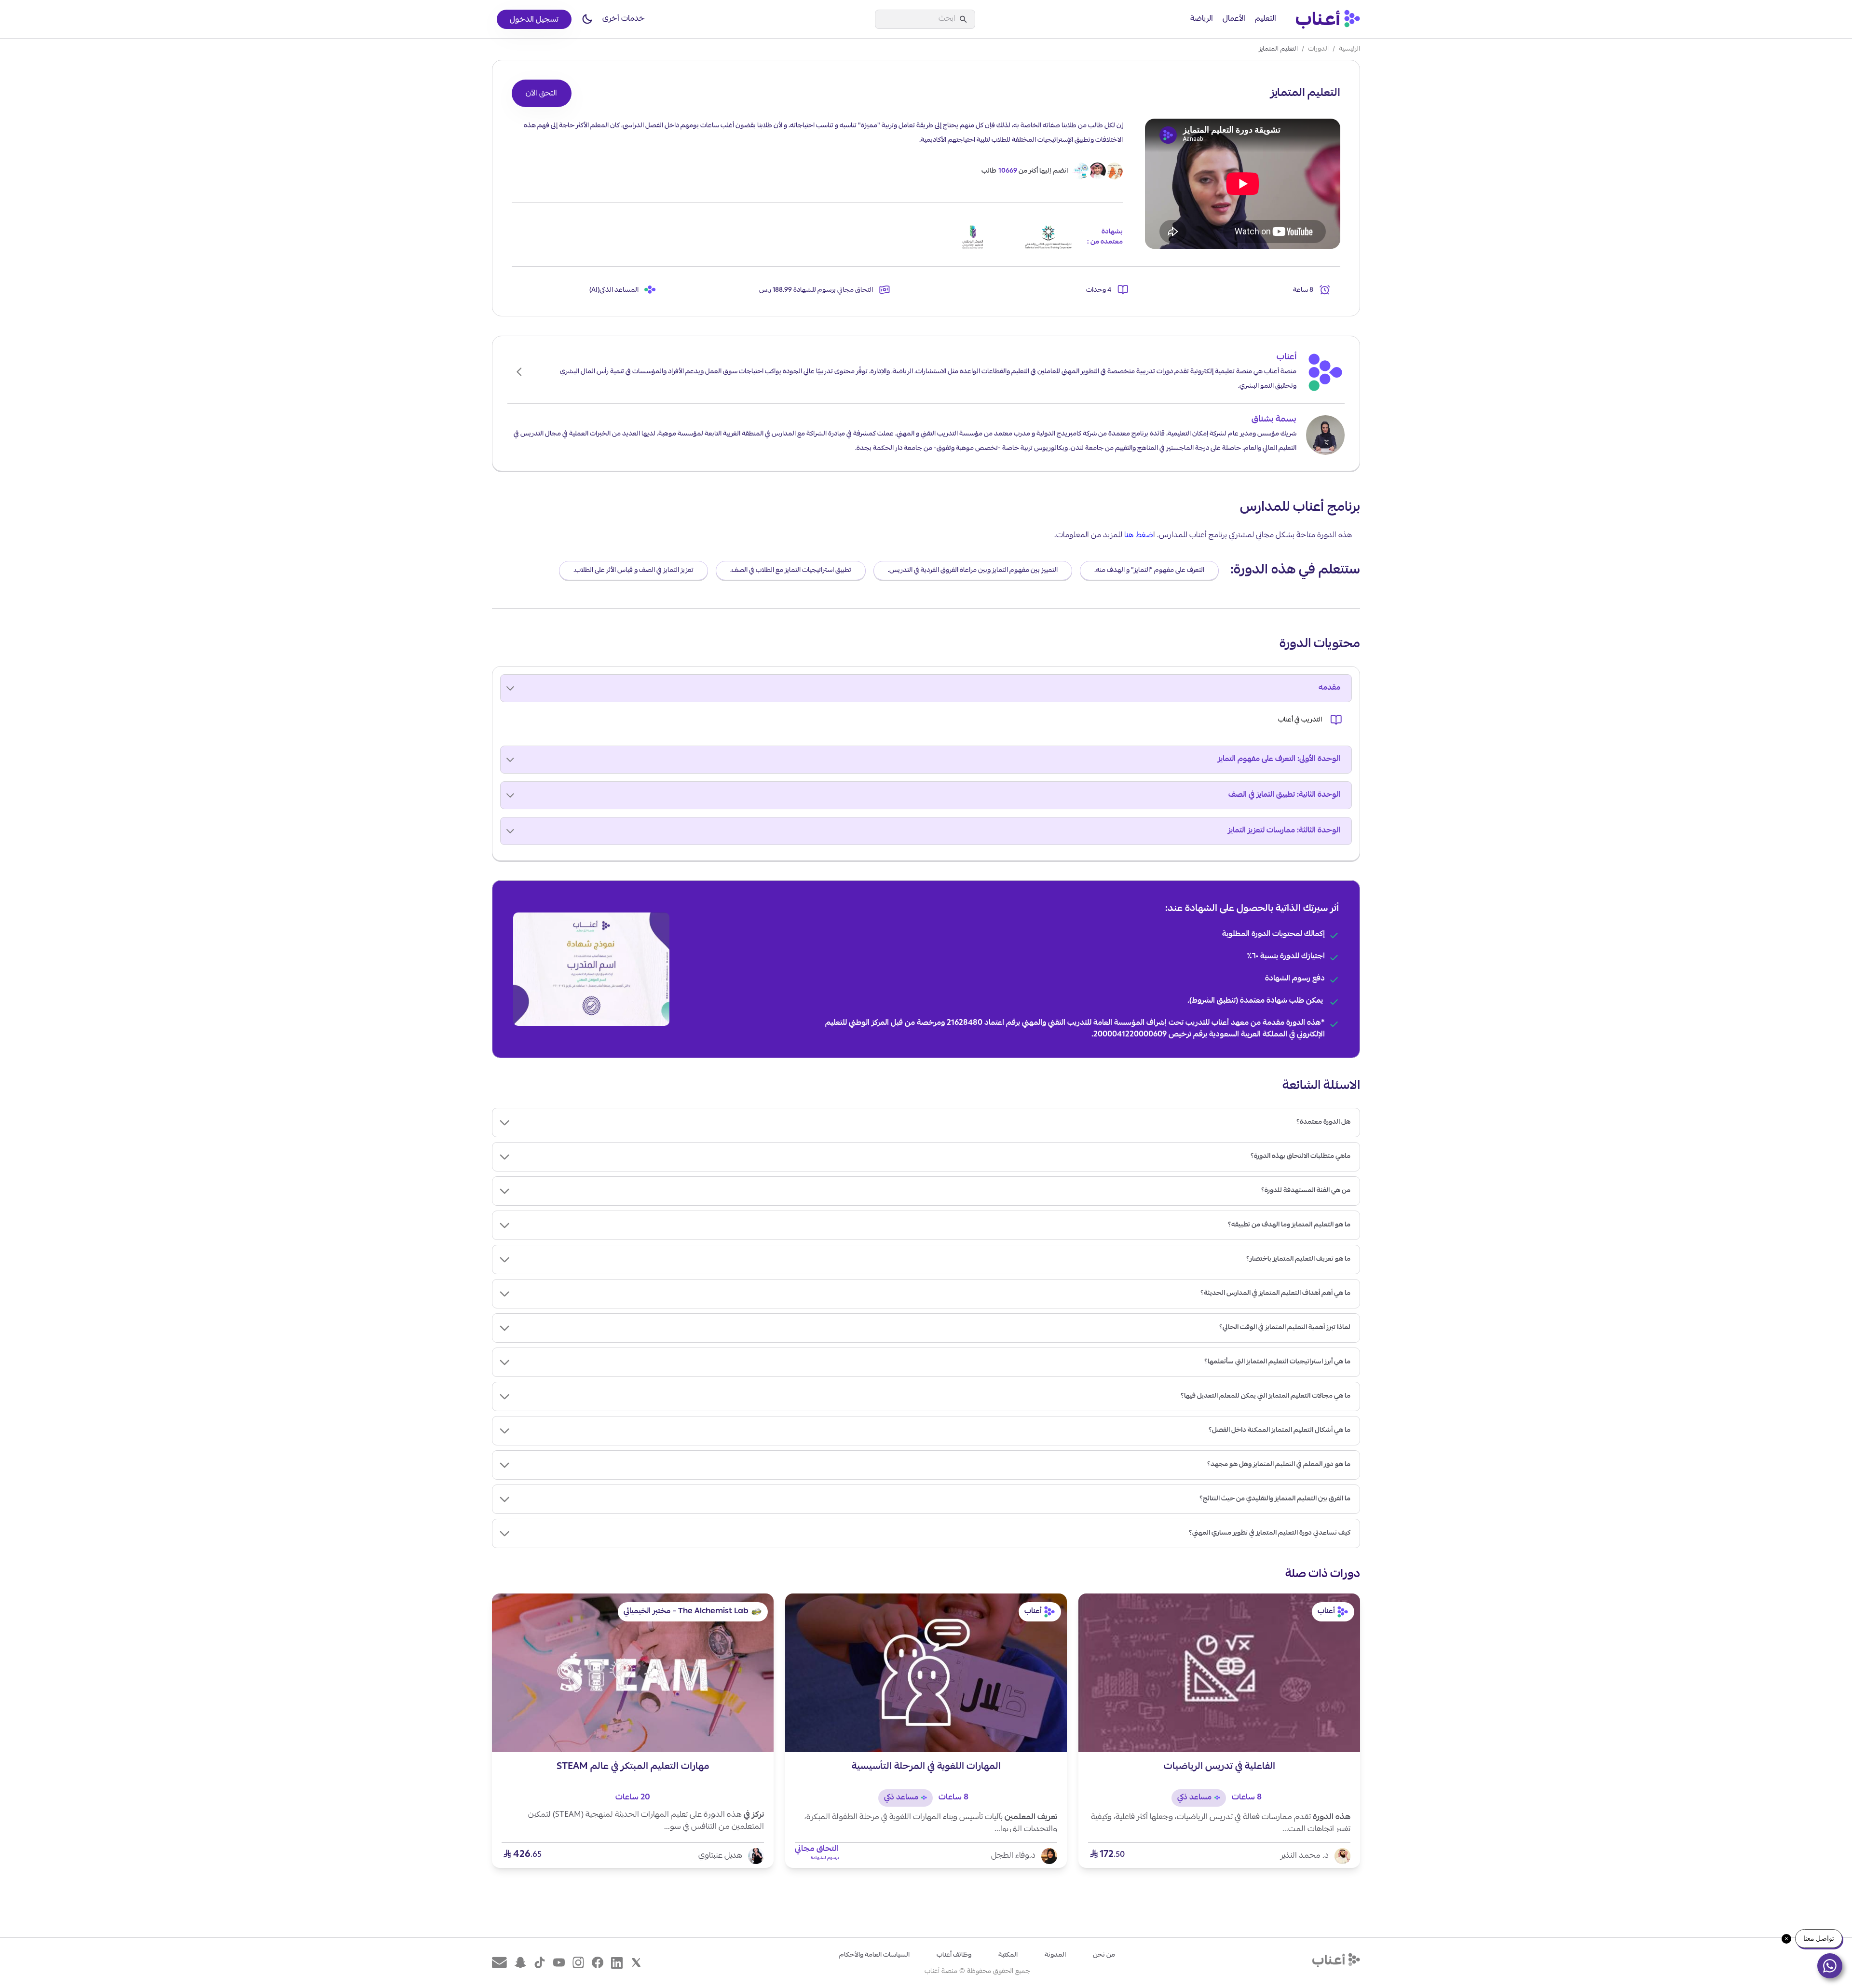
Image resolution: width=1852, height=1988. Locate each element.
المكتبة (1008, 1955)
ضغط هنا (1139, 536)
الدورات (1318, 49)
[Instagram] (578, 1963)
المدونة (1055, 1955)
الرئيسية (1349, 49)
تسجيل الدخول (534, 20)
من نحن (1104, 1955)
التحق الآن (541, 94)
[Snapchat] (520, 1963)
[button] (587, 19)
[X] (636, 1963)
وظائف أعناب (954, 1955)
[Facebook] (598, 1963)
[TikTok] (540, 1963)
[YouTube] (559, 1963)
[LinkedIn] (617, 1963)
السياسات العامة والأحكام (874, 1955)
